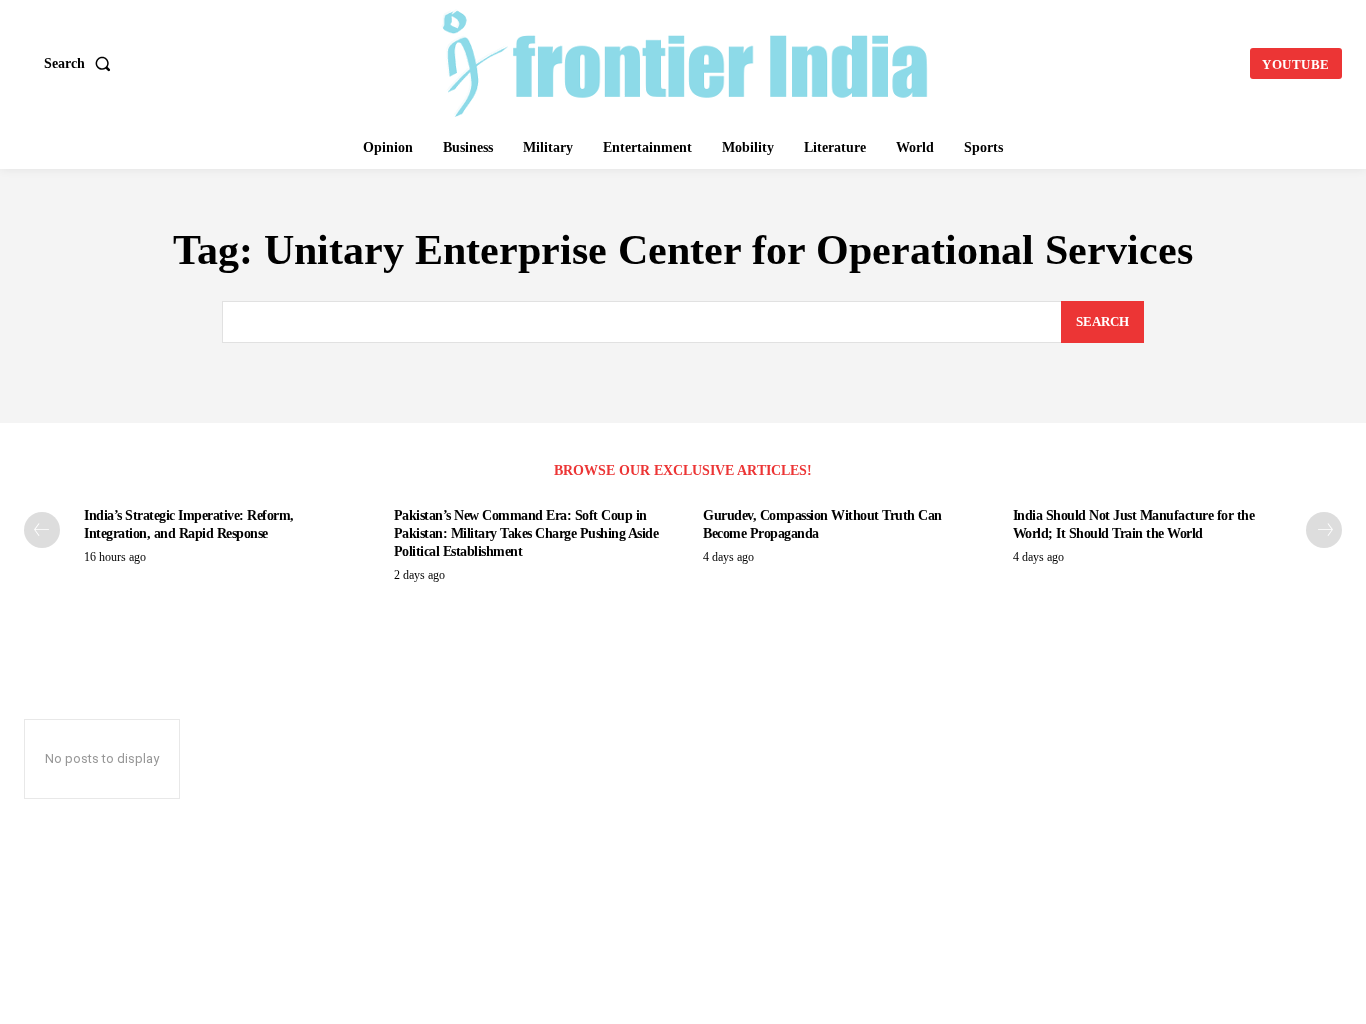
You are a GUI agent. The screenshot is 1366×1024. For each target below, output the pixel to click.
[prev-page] (42, 530)
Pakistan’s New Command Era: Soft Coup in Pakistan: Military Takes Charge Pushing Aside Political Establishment (526, 533)
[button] (81, 64)
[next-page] (1324, 530)
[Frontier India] (685, 61)
